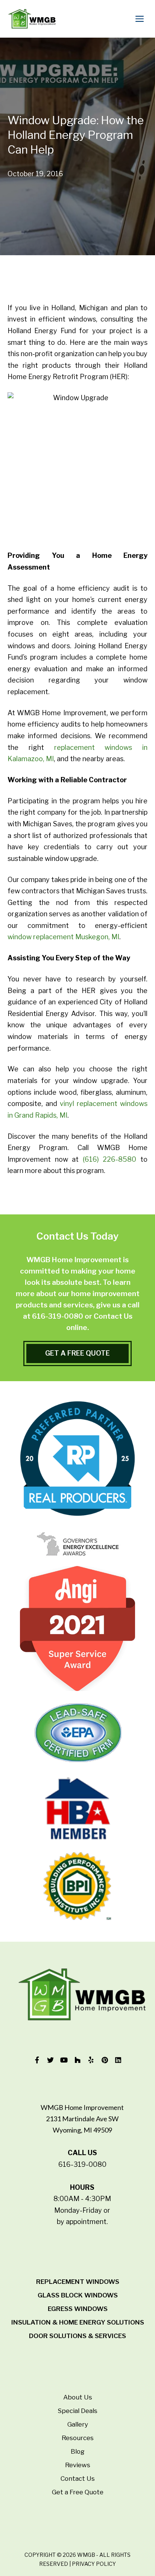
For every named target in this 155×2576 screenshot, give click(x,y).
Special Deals (77, 2411)
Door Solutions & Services (77, 2336)
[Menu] (141, 19)
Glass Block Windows (78, 2295)
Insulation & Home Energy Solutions (78, 2322)
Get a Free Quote (78, 2492)
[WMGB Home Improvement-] (32, 19)
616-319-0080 (58, 1316)
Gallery (78, 2424)
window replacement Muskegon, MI (63, 937)
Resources (78, 2438)
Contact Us (78, 2479)
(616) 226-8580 (110, 1159)
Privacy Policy (94, 2564)
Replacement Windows (78, 2282)
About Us (78, 2397)
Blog (78, 2451)
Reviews (78, 2465)
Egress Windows (78, 2309)
